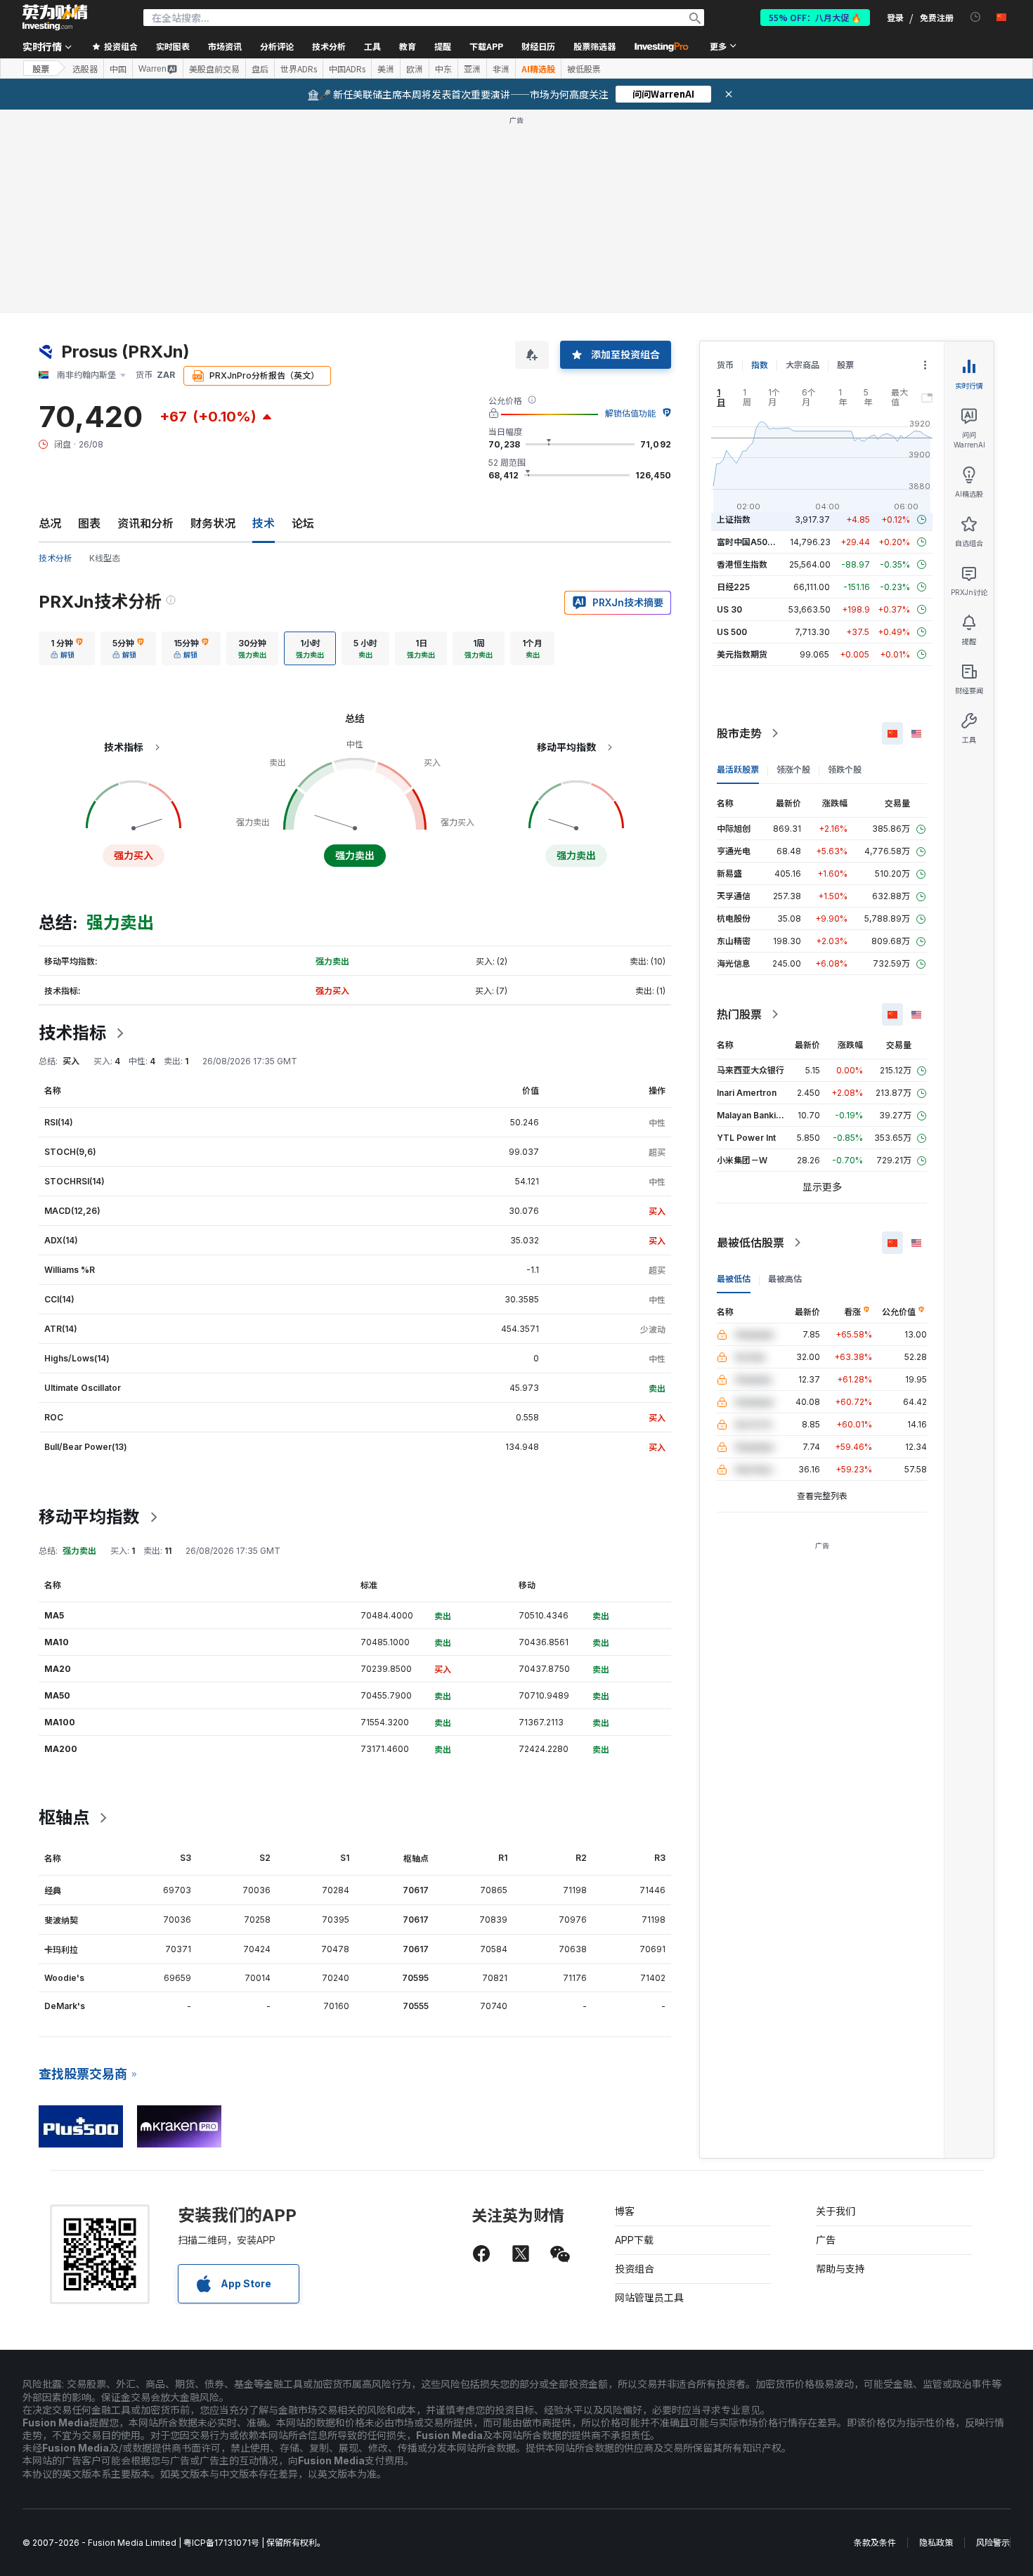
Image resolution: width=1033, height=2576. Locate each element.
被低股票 (584, 69)
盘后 (260, 69)
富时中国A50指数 (751, 542)
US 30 (729, 609)
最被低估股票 (751, 1243)
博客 (625, 2211)
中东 (443, 69)
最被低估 (734, 1279)
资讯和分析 (145, 523)
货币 (725, 365)
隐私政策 (936, 2543)
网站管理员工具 (649, 2297)
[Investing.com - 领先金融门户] (55, 18)
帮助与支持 (840, 2269)
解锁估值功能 (630, 413)
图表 (89, 523)
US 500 (732, 632)
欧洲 (415, 69)
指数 (760, 365)
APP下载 (634, 2240)
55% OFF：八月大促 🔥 (815, 17)
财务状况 (213, 523)
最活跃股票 (738, 770)
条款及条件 (875, 2543)
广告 (826, 2240)
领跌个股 (845, 770)
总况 (50, 523)
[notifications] (976, 17)
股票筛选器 (595, 46)
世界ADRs (299, 69)
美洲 (386, 69)
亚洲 (472, 69)
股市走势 (739, 733)
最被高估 (785, 1279)
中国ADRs (347, 69)
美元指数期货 (742, 654)
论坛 (303, 523)
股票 (41, 68)
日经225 (733, 587)
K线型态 (105, 558)
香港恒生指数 (742, 564)
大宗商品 (803, 365)
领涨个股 (793, 770)
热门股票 (739, 1014)
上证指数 (734, 519)
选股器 (85, 69)
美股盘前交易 (214, 69)
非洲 (501, 69)
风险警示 (993, 2543)
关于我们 (836, 2211)
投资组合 (635, 2269)
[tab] (67, 648)
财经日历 (538, 46)
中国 (118, 69)
